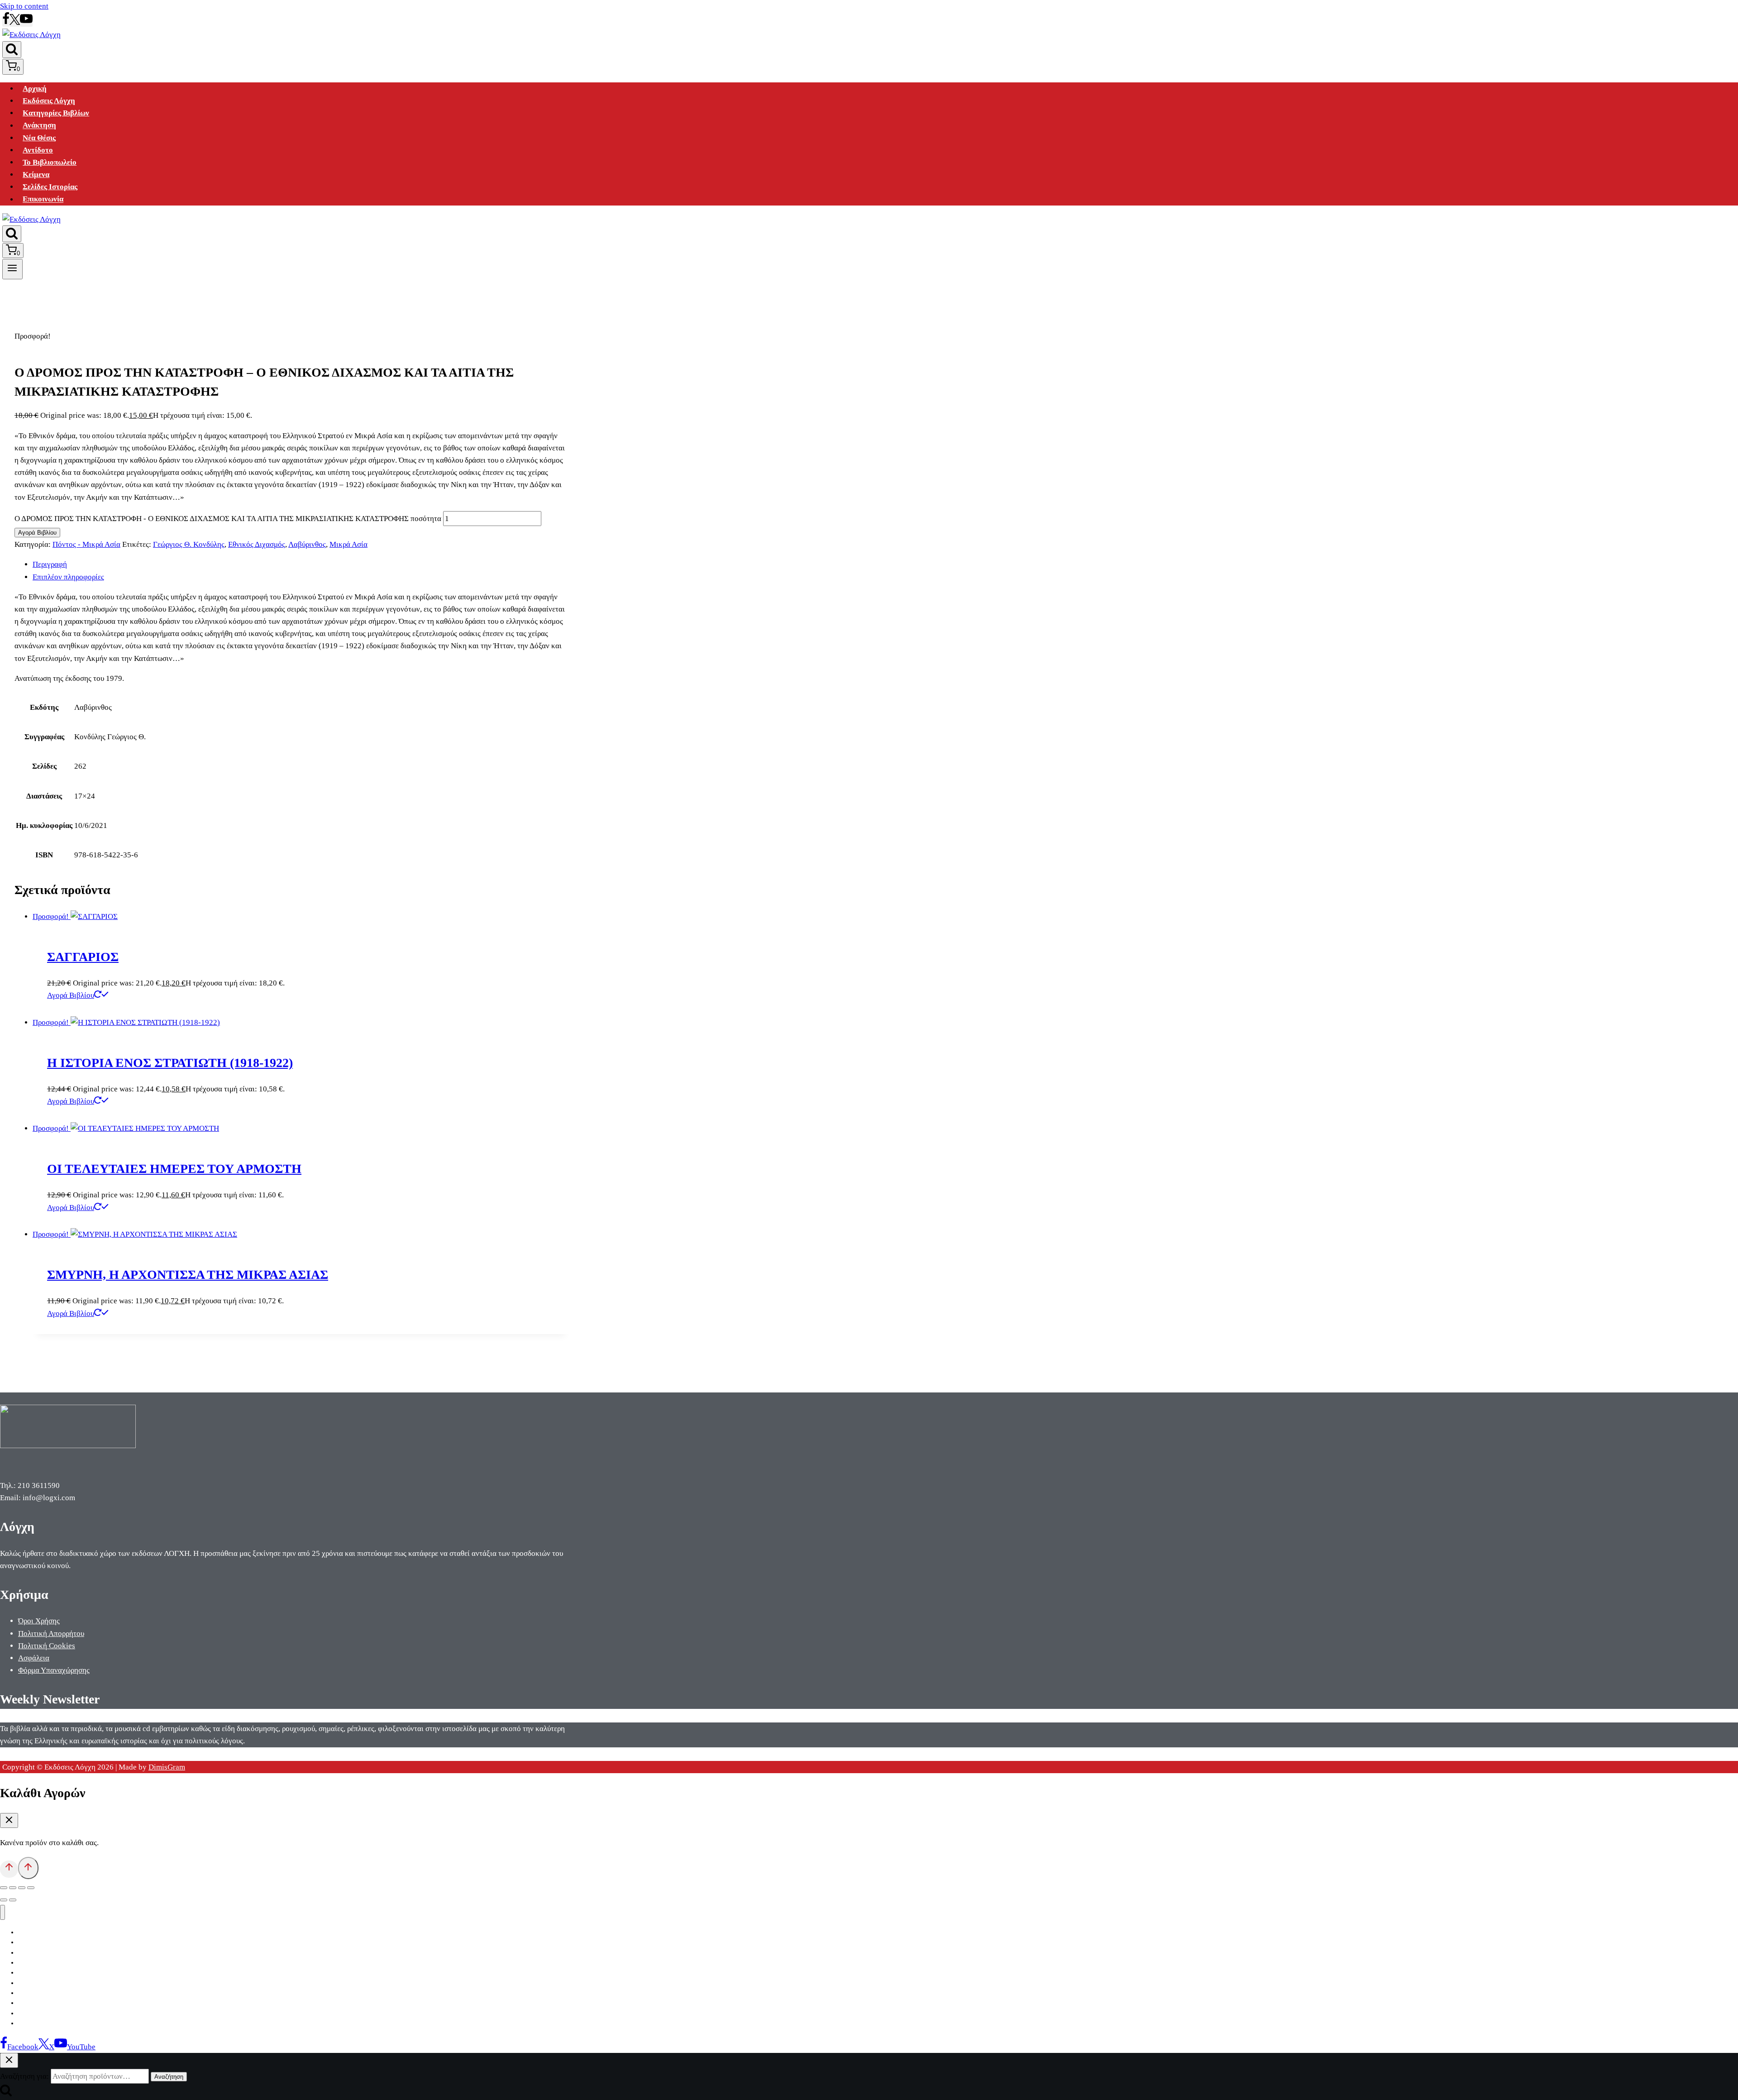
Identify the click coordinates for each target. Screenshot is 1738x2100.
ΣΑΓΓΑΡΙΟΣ (83, 957)
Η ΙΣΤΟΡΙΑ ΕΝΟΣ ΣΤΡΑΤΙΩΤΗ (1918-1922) (170, 1063)
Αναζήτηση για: (24, 2076)
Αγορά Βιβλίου (37, 533)
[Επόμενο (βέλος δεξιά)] (13, 1900)
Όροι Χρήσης (39, 1621)
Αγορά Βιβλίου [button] (71, 995)
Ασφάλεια (34, 1658)
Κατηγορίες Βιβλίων (56, 113)
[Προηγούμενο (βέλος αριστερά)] (4, 1900)
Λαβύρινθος (307, 544)
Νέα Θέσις (39, 138)
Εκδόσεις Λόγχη (49, 101)
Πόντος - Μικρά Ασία (86, 544)
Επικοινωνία (43, 199)
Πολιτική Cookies (47, 1646)
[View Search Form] (12, 50)
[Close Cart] (9, 1820)
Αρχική (35, 88)
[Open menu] (12, 269)
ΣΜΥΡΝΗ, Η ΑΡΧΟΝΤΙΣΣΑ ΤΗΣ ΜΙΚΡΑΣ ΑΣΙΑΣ (188, 1275)
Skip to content (24, 6)
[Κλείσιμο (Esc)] (31, 1888)
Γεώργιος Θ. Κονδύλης (189, 544)
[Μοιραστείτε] (22, 1888)
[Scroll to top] (9, 1869)
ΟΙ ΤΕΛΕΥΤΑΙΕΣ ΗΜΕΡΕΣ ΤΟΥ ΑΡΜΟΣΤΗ (174, 1169)
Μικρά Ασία (349, 544)
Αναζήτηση (169, 2077)
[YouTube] (26, 22)
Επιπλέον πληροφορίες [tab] (68, 577)
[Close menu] (2, 1912)
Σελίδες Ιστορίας (50, 187)
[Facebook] (6, 22)
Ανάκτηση (39, 126)
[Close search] (9, 2060)
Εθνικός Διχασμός (257, 544)
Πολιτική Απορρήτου (51, 1634)
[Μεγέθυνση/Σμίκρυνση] (4, 1888)
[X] (15, 22)
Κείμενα (36, 175)
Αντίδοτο (38, 150)
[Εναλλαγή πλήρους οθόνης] (13, 1888)
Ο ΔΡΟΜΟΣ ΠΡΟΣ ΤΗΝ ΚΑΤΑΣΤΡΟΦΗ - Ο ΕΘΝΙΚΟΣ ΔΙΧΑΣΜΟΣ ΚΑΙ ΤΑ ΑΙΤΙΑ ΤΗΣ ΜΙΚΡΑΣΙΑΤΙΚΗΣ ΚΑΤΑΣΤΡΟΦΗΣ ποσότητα (228, 519)
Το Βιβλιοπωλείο (50, 162)
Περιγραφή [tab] (50, 564)
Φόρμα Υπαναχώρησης (54, 1670)
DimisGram (167, 1767)
